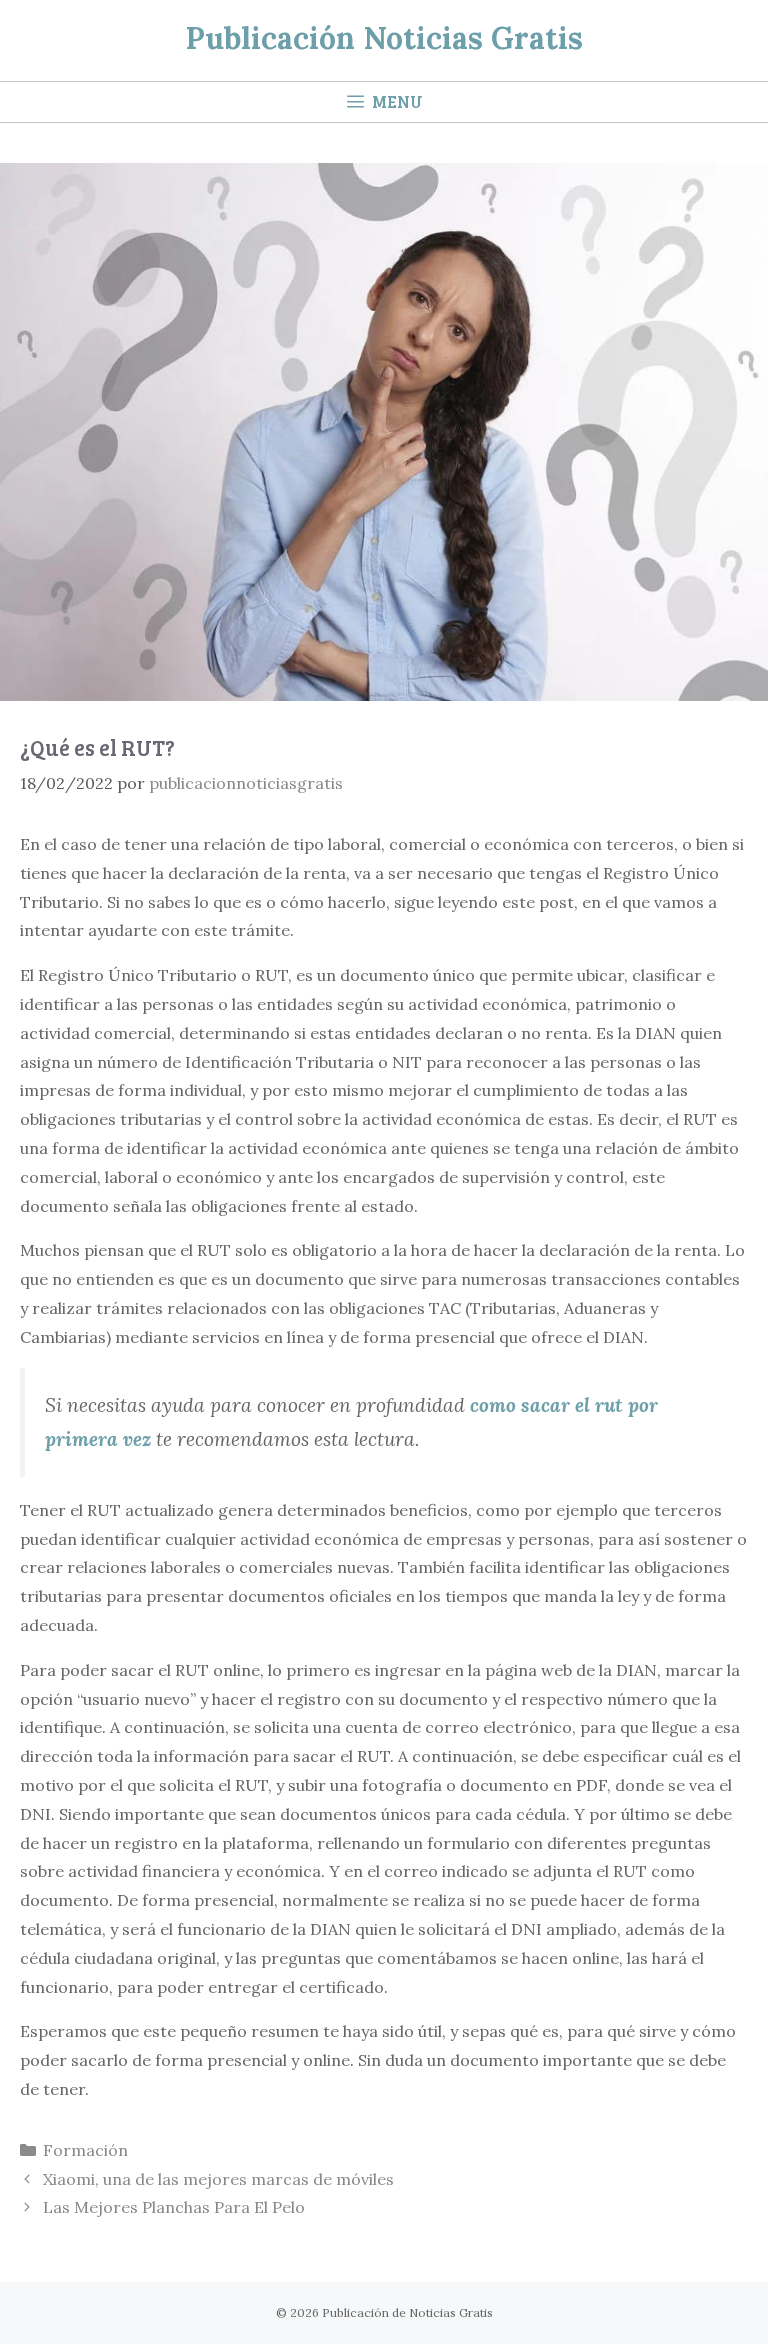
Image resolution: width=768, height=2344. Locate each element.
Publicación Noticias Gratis (384, 38)
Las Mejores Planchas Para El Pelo (174, 2207)
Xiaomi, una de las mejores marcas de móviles (218, 2179)
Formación (85, 2150)
